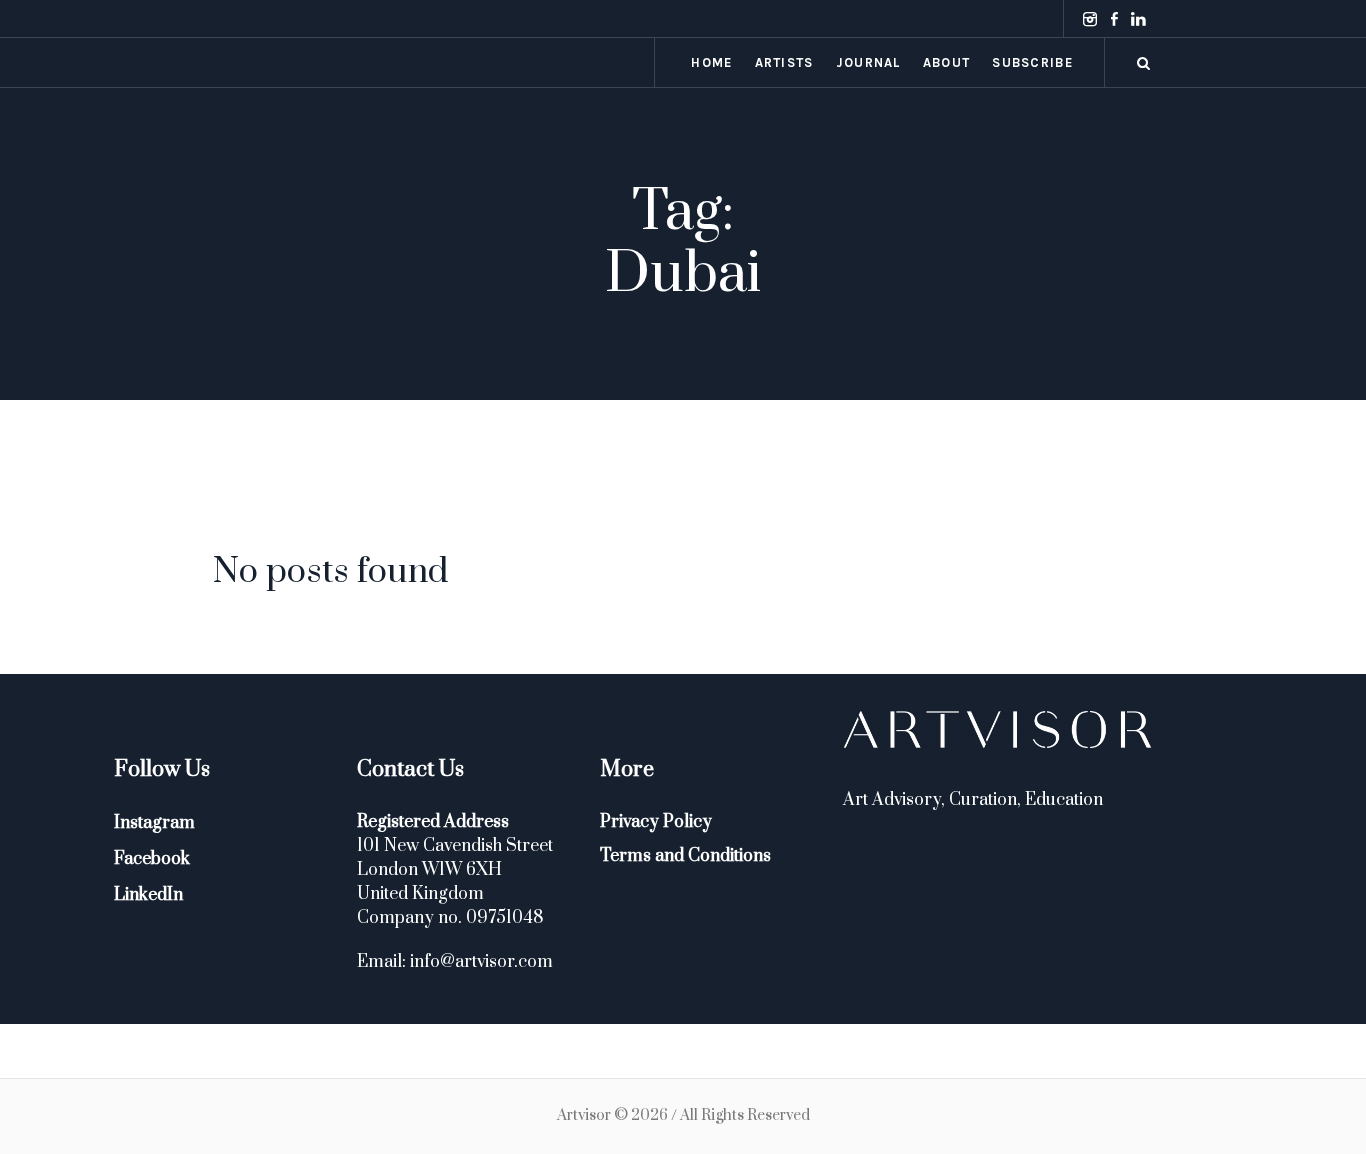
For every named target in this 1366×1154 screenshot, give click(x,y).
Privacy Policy (656, 822)
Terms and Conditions (685, 856)
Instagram (154, 823)
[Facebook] (1114, 19)
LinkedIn (148, 895)
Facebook (152, 859)
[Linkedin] (1138, 19)
